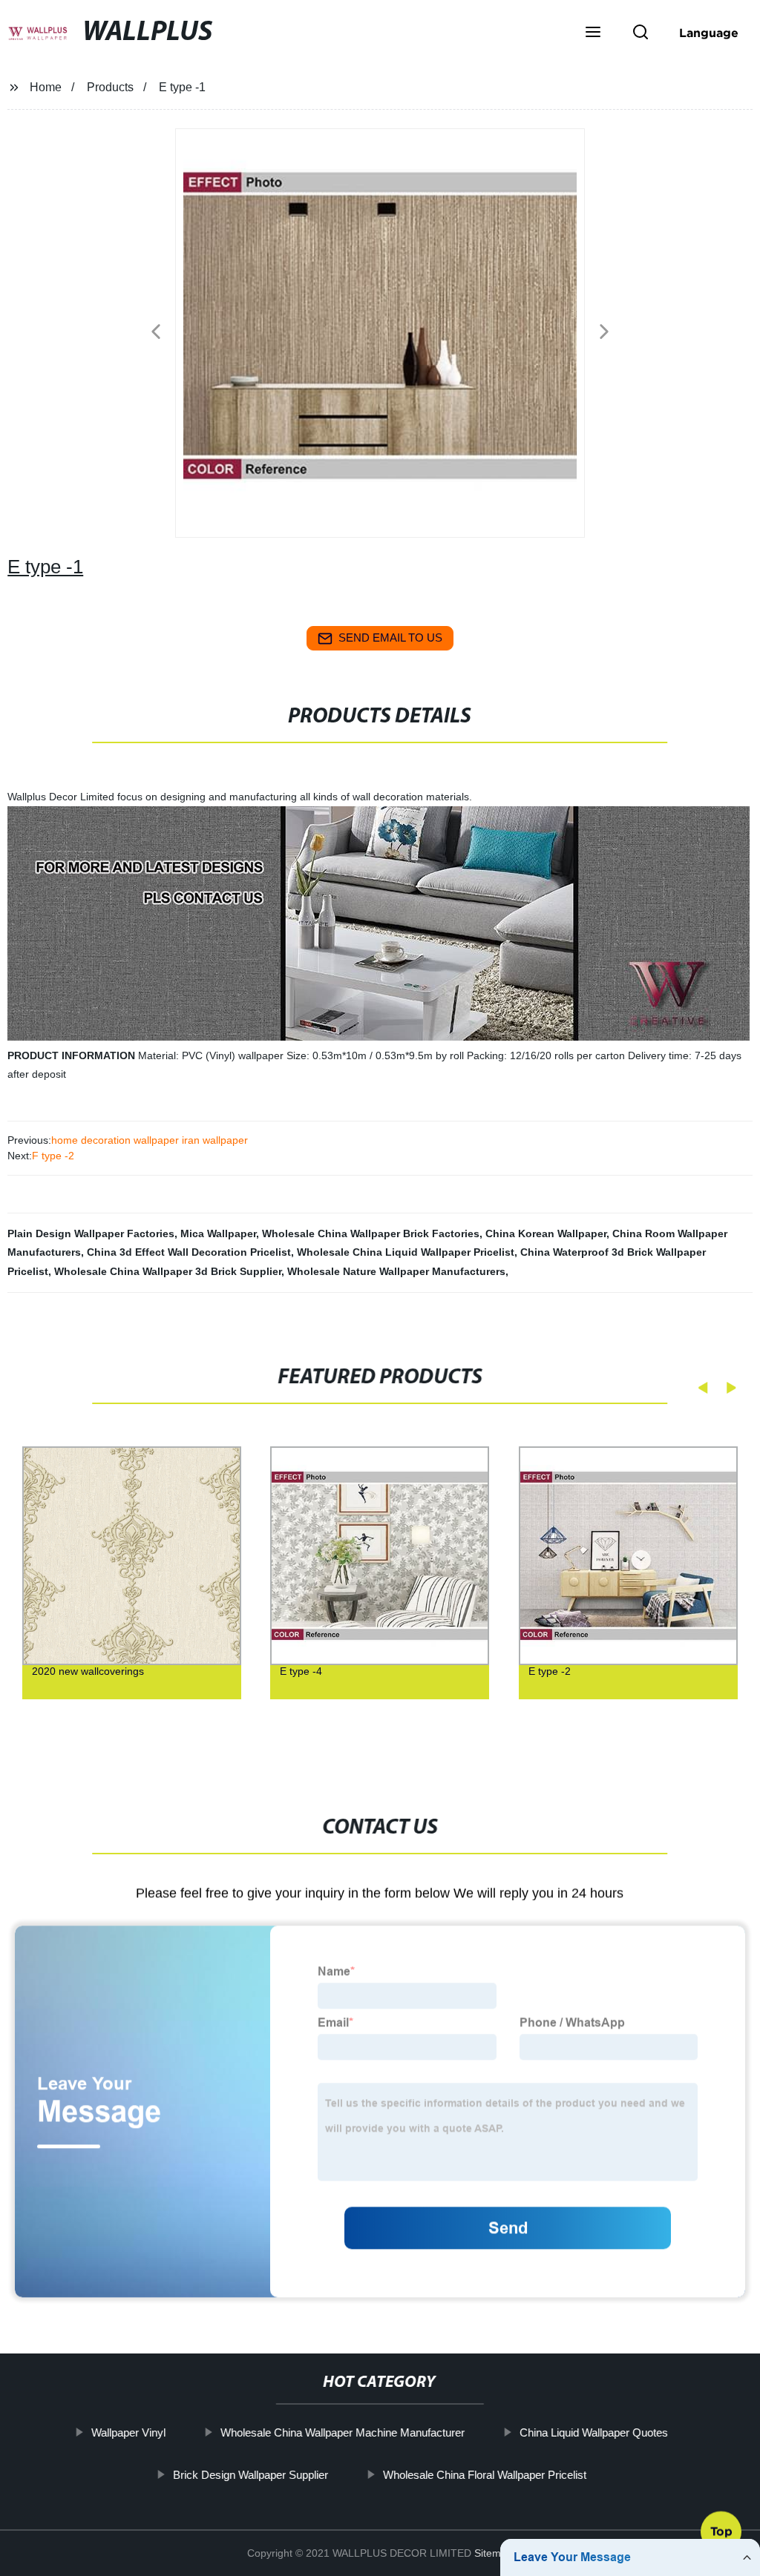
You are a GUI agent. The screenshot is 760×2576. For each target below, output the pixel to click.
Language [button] (709, 33)
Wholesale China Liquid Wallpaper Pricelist (406, 1252)
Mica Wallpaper (218, 1233)
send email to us (390, 638)
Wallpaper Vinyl (128, 2432)
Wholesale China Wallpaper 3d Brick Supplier (168, 1271)
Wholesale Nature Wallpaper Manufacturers (396, 1271)
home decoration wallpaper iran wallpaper (150, 1140)
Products (110, 87)
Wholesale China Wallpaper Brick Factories (371, 1233)
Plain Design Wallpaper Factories (91, 1233)
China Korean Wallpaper (546, 1233)
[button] (593, 33)
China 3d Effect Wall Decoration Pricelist (189, 1252)
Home (46, 87)
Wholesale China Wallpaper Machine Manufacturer (343, 2432)
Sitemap (494, 2553)
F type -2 (53, 1156)
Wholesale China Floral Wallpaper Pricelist (485, 2474)
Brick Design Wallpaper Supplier (250, 2474)
